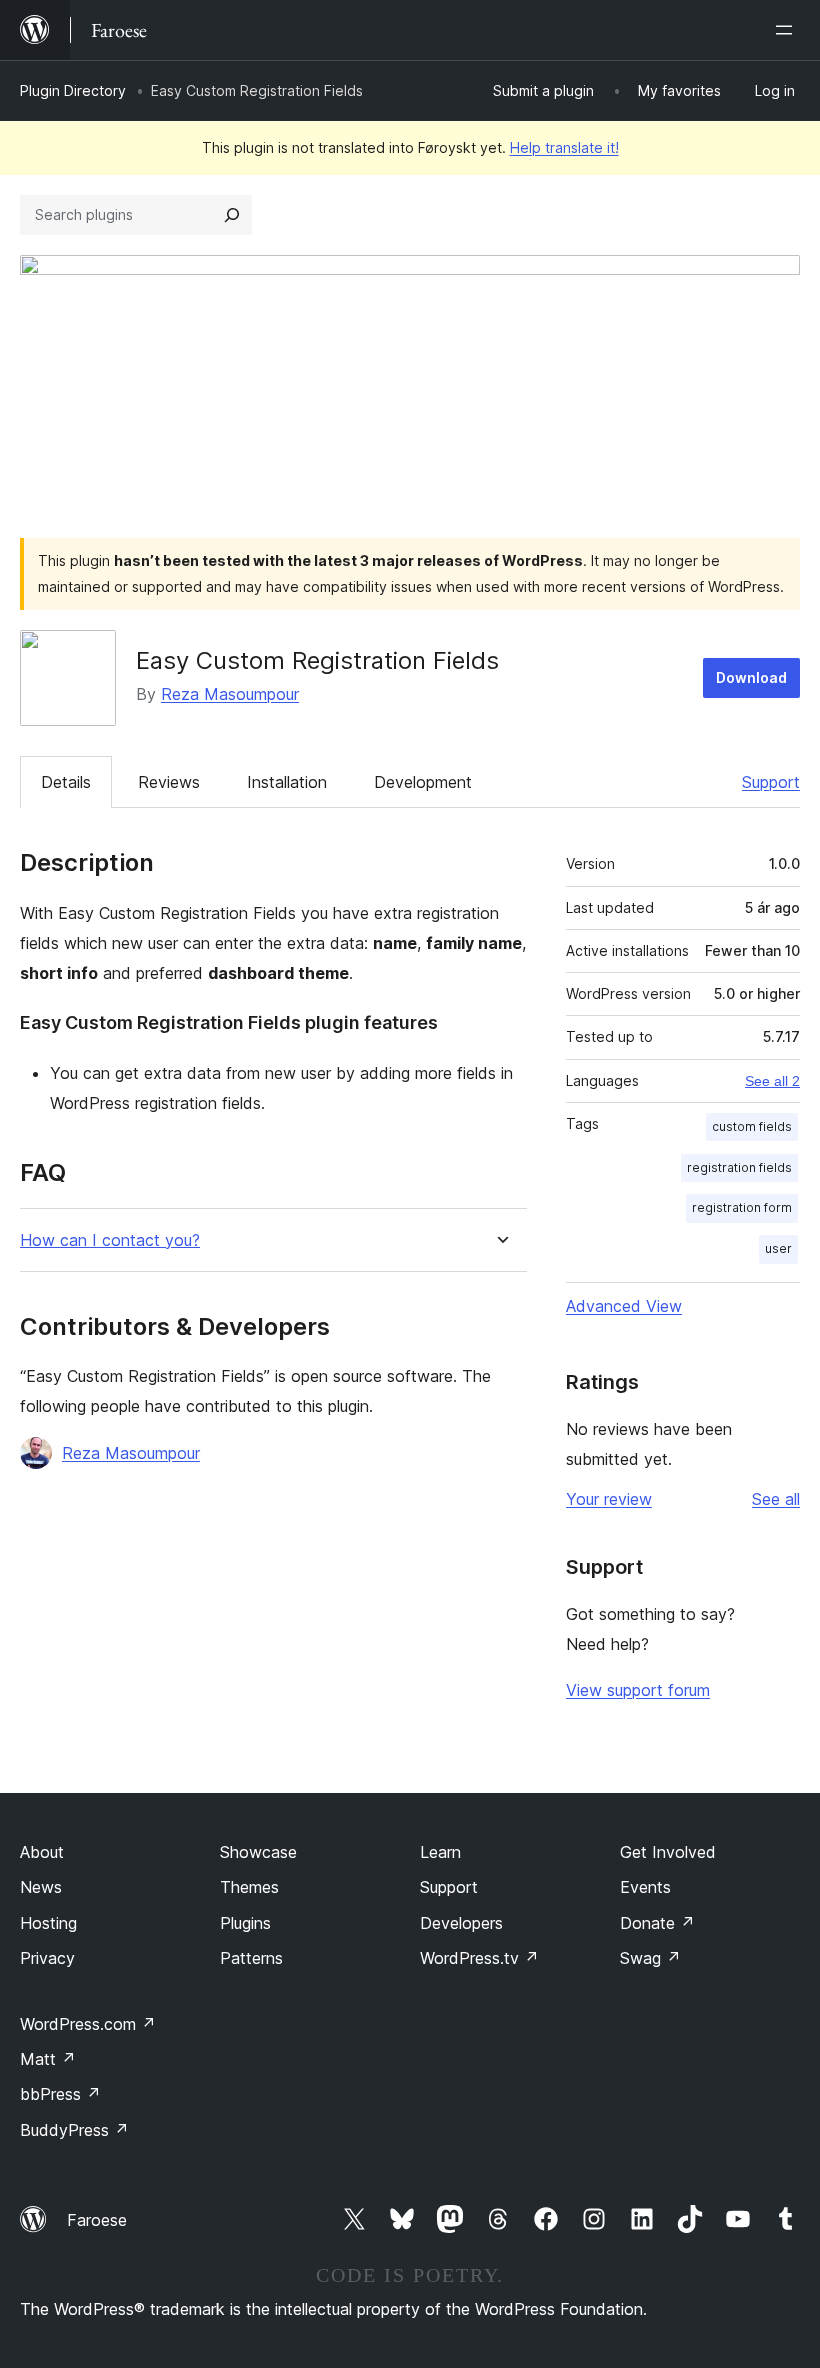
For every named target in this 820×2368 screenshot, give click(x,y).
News (41, 1887)
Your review (609, 1499)
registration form (742, 1207)
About (42, 1852)
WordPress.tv (479, 1958)
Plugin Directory (73, 90)
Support (771, 782)
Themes (249, 1887)
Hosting (48, 1923)
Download (751, 677)
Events (645, 1887)
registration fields (739, 1167)
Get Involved (668, 1852)
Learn (440, 1852)
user (778, 1248)
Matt (48, 2059)
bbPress (60, 2094)
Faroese (97, 2220)
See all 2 (772, 1081)
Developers (461, 1923)
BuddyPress (74, 2130)
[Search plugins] (232, 215)
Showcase (258, 1852)
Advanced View (624, 1306)
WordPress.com (88, 2024)
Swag (650, 1958)
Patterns (251, 1958)
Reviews (169, 782)
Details (66, 782)
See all (776, 1499)
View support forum (638, 1690)
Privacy (47, 1958)
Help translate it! (564, 147)
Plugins (245, 1923)
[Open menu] (788, 30)
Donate (657, 1923)
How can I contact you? (110, 1240)
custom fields (752, 1126)
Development (423, 782)
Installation (287, 782)
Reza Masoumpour (230, 694)
